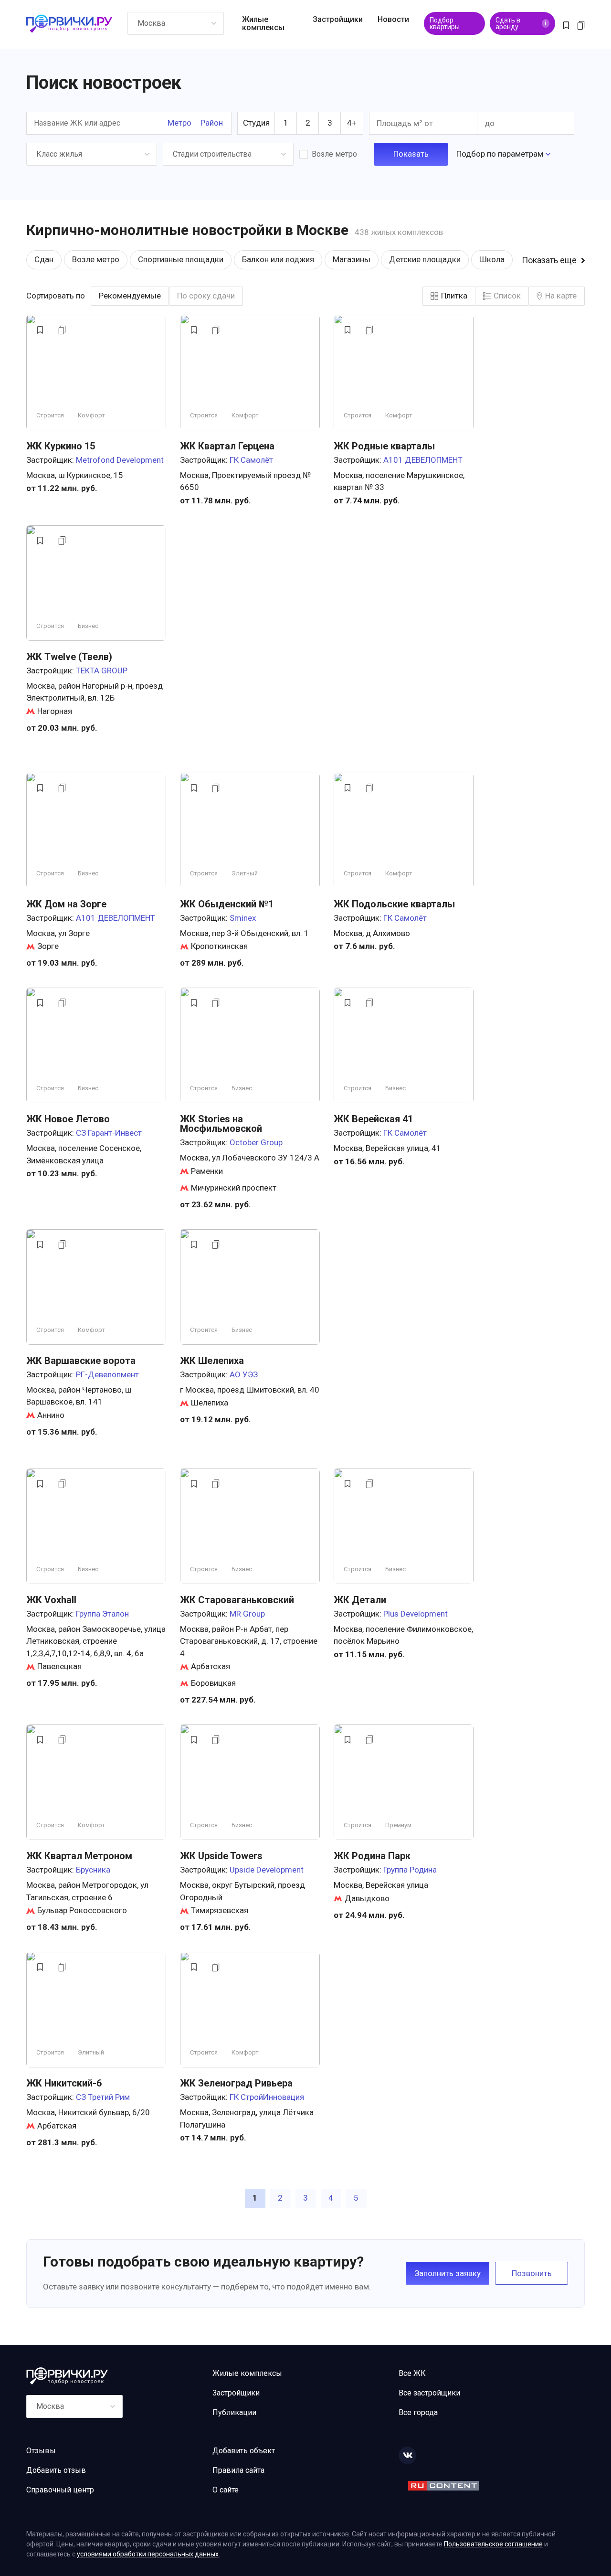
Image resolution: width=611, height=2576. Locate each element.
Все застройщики (429, 2393)
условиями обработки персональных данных (148, 2554)
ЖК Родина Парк (372, 1856)
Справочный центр (60, 2490)
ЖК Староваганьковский (237, 1600)
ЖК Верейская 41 (373, 1119)
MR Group (247, 1614)
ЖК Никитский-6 (64, 2083)
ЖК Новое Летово (68, 1119)
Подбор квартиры (445, 23)
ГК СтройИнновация (267, 2097)
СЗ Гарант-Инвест (109, 1133)
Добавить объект (244, 2451)
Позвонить (532, 2273)
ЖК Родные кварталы (384, 446)
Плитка (454, 296)
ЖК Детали (360, 1600)
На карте (561, 296)
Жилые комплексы (263, 23)
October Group (256, 1142)
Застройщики (338, 19)
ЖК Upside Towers (221, 1856)
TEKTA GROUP (102, 671)
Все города (418, 2412)
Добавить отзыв (56, 2470)
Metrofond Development (120, 460)
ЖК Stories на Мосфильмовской (221, 1124)
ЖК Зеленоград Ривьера (236, 2083)
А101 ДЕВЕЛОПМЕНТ (423, 460)
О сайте (226, 2490)
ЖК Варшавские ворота (81, 1361)
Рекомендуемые (130, 296)
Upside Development (267, 1870)
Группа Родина (410, 1870)
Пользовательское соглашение (493, 2544)
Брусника (93, 1870)
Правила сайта (238, 2470)
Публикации (234, 2412)
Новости (393, 19)
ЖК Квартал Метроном (79, 1856)
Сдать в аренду (521, 23)
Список (507, 296)
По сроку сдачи (206, 296)
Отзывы (41, 2451)
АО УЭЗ (244, 1374)
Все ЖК (412, 2373)
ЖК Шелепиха (212, 1361)
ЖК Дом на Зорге (66, 904)
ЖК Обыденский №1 (227, 904)
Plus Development (416, 1614)
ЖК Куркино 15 (61, 446)
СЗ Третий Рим (103, 2097)
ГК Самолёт (251, 460)
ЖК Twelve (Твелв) (69, 657)
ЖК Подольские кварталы (394, 904)
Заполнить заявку (448, 2273)
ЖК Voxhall (51, 1600)
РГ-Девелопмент (107, 1374)
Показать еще (549, 260)
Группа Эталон (102, 1614)
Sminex (243, 918)
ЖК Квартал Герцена (227, 446)
